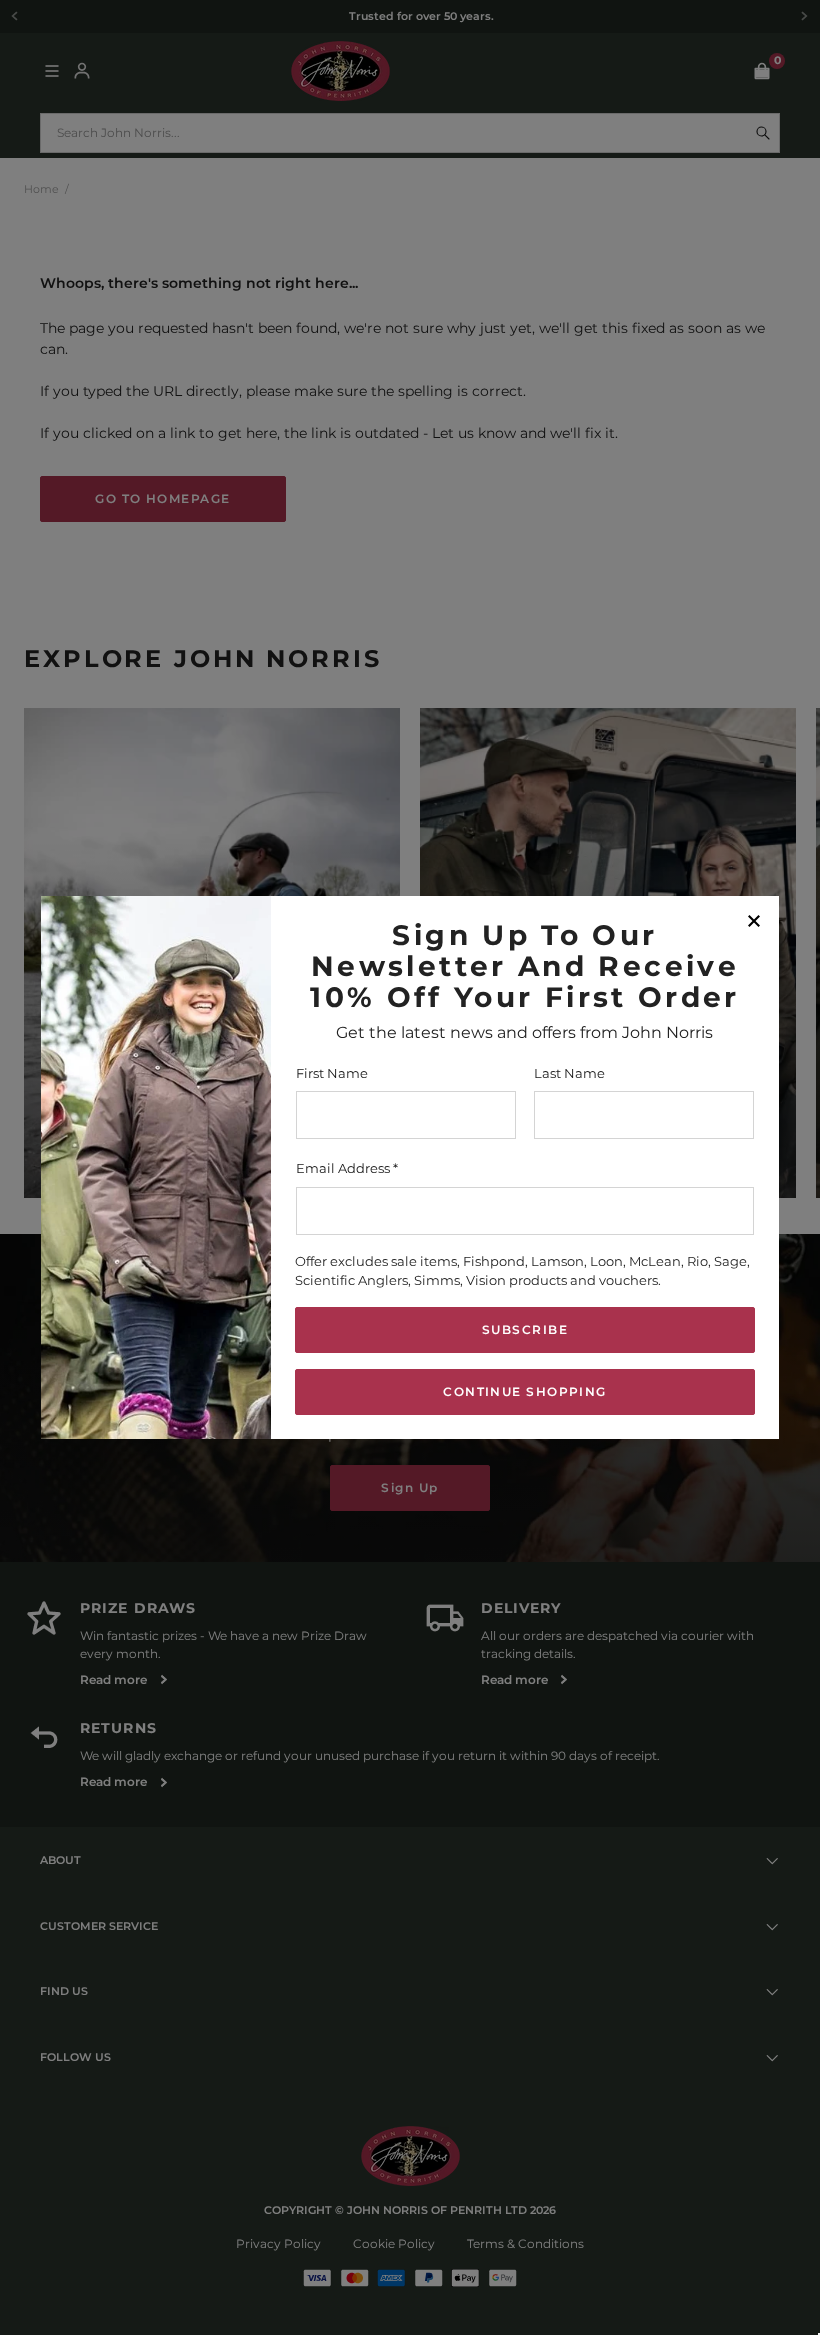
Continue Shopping (524, 1391)
